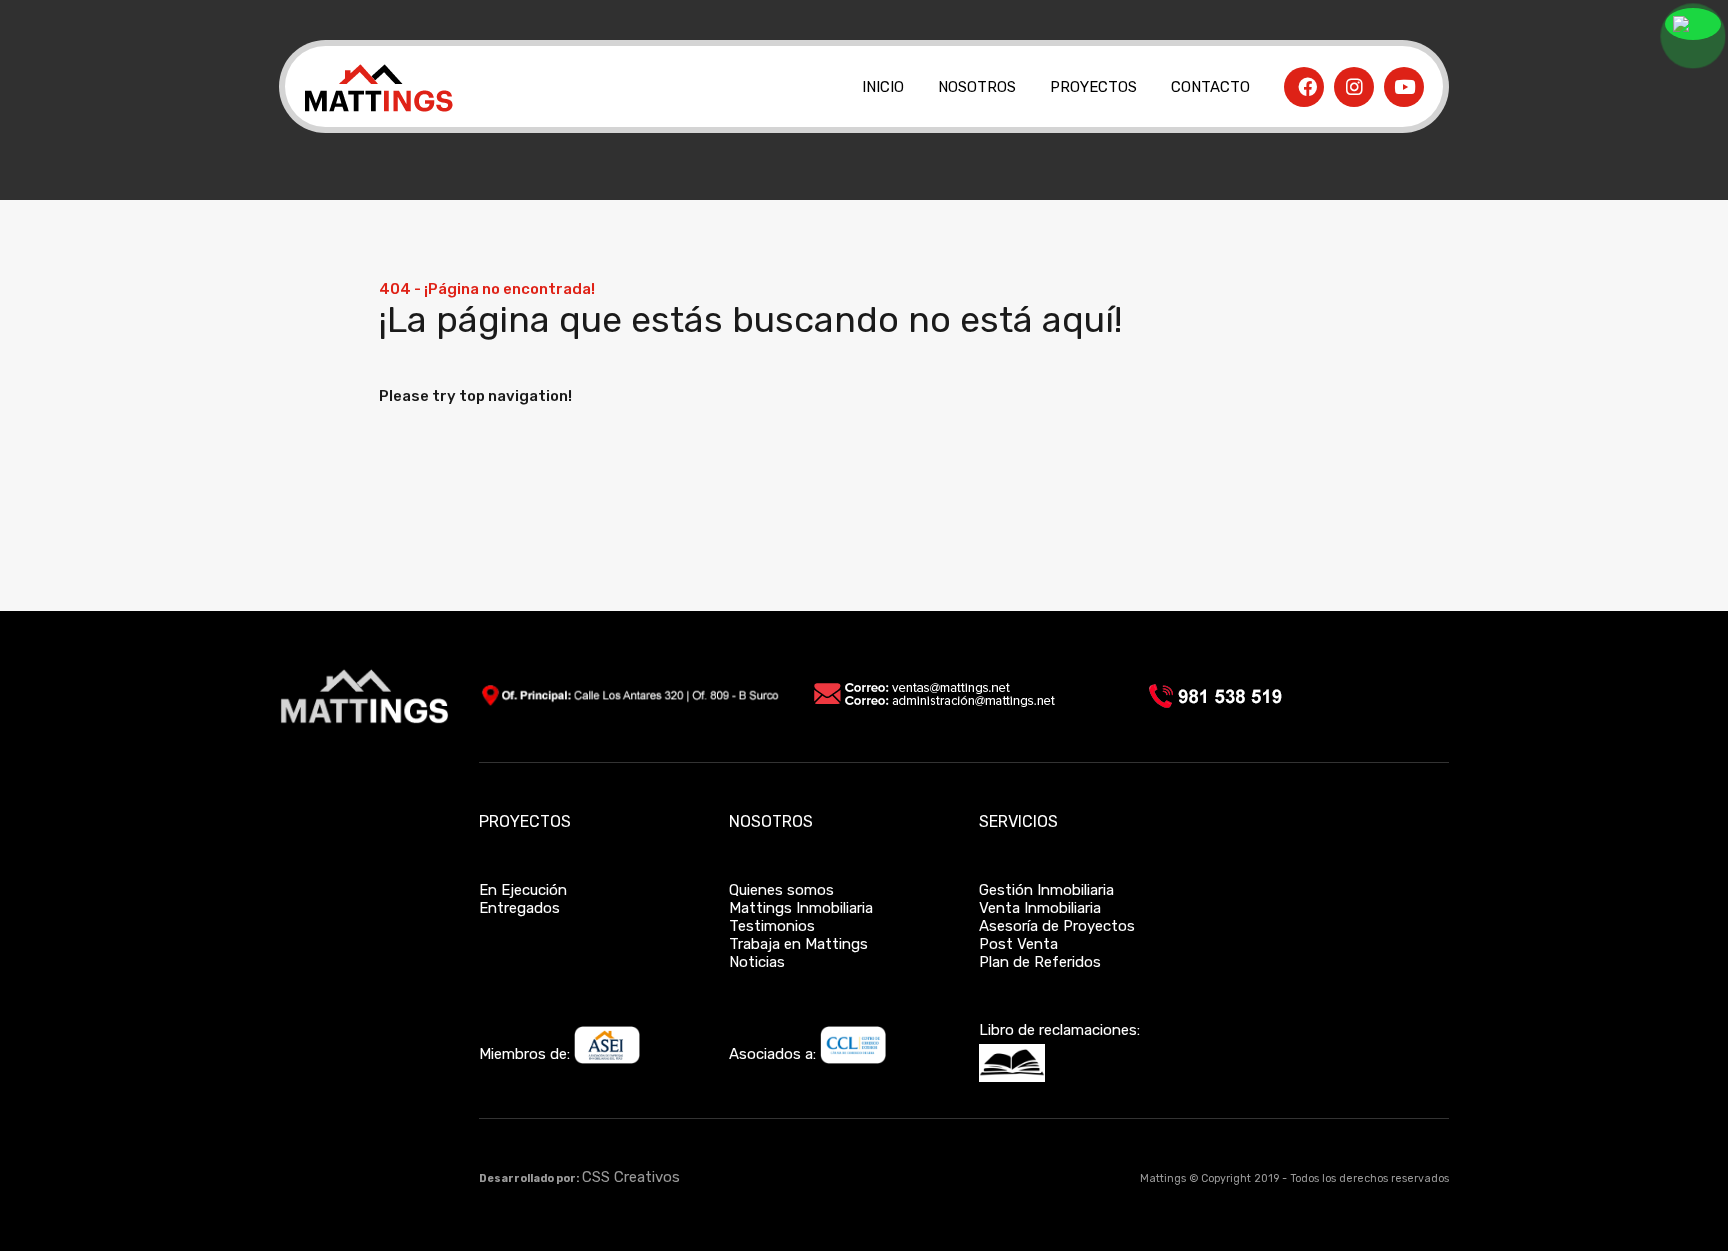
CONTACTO (1210, 87)
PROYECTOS (1093, 87)
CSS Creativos (631, 1177)
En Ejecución (523, 890)
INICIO (883, 87)
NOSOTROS (977, 87)
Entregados (519, 908)
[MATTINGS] (377, 116)
